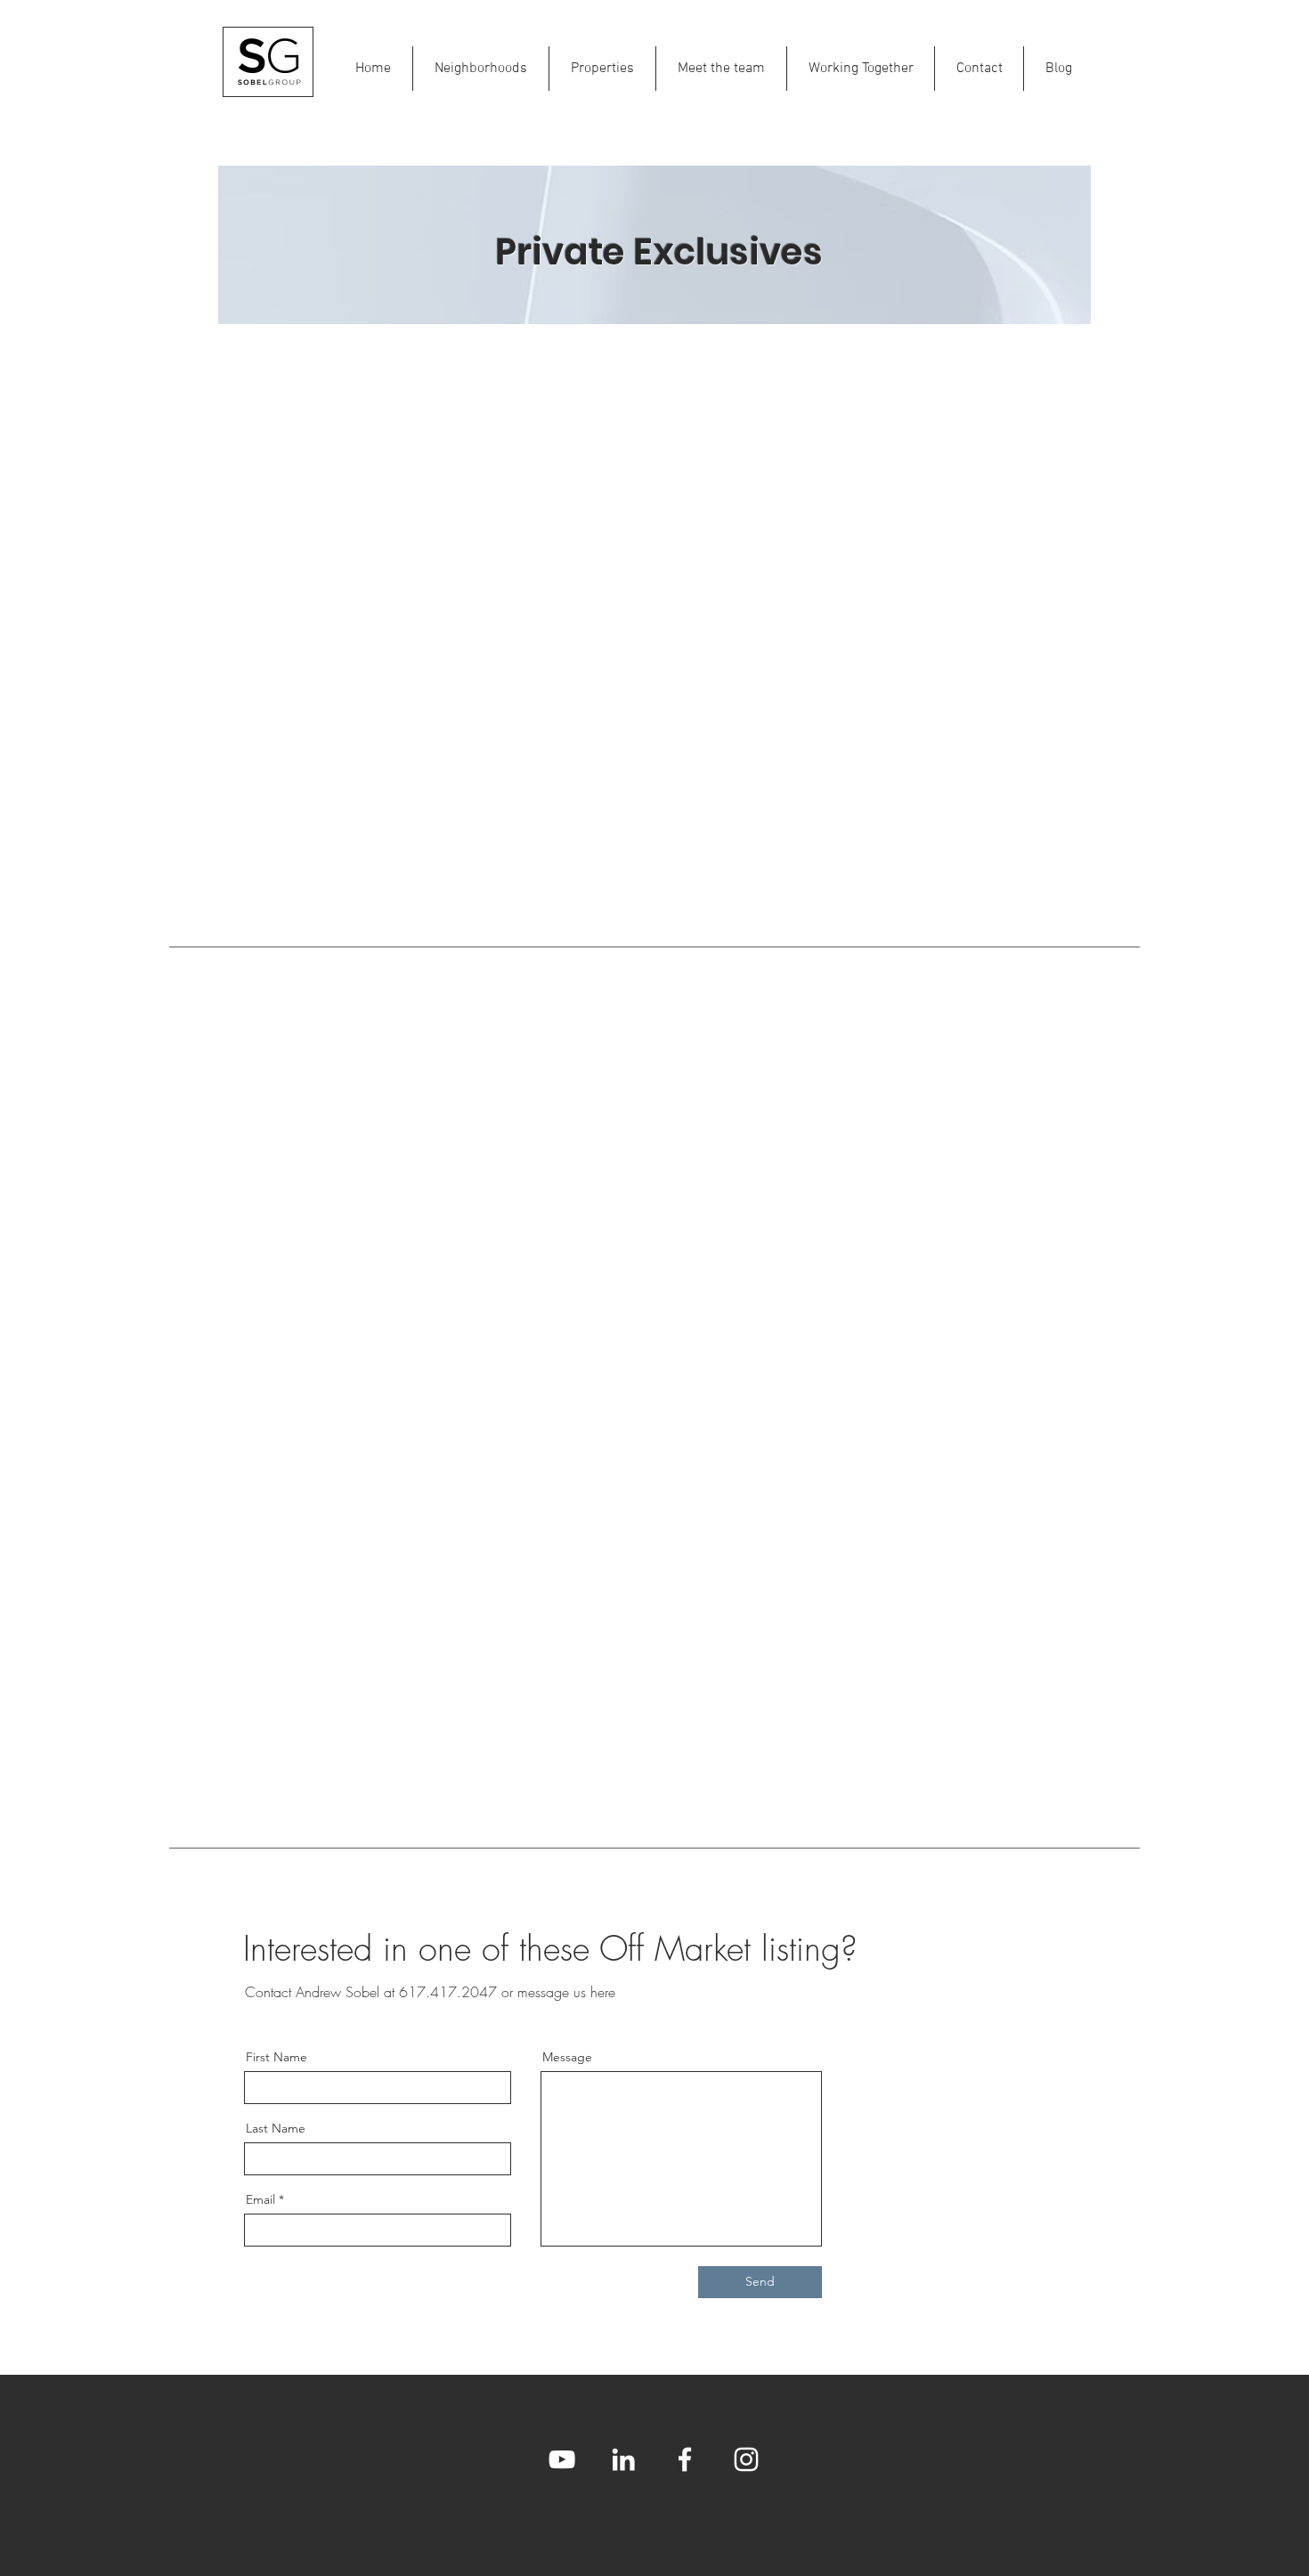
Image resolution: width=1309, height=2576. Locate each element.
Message (567, 2057)
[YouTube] (562, 2459)
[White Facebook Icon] (685, 2459)
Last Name (276, 2128)
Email (260, 2199)
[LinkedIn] (623, 2459)
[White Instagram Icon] (746, 2459)
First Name (276, 2057)
